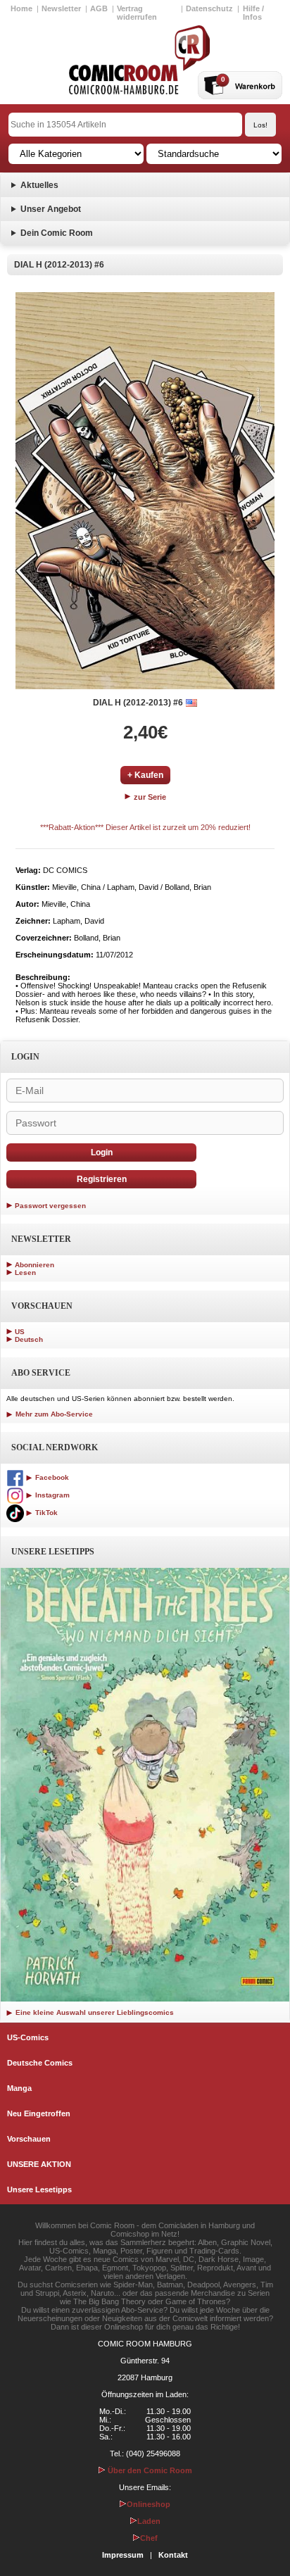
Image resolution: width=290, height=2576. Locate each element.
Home (21, 8)
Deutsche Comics (40, 2063)
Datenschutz (209, 8)
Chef (149, 2538)
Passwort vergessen (50, 1206)
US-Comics (28, 2037)
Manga (19, 2088)
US (20, 1332)
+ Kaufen (145, 775)
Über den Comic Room (149, 2470)
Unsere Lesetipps (39, 2189)
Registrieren (102, 1179)
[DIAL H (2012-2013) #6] (145, 491)
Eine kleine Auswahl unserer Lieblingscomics (94, 2012)
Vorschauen (29, 2139)
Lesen (25, 1273)
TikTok (45, 1513)
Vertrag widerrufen (137, 13)
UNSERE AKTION (39, 2164)
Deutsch (29, 1339)
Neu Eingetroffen (39, 2113)
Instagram (51, 1495)
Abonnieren (34, 1265)
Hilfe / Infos (253, 13)
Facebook (51, 1477)
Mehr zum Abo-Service (53, 1414)
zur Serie (149, 797)
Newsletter (61, 8)
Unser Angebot (51, 209)
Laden (149, 2521)
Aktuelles (39, 185)
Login (102, 1152)
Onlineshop (149, 2504)
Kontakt (173, 2555)
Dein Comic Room (57, 233)
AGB (99, 8)
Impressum (123, 2555)
